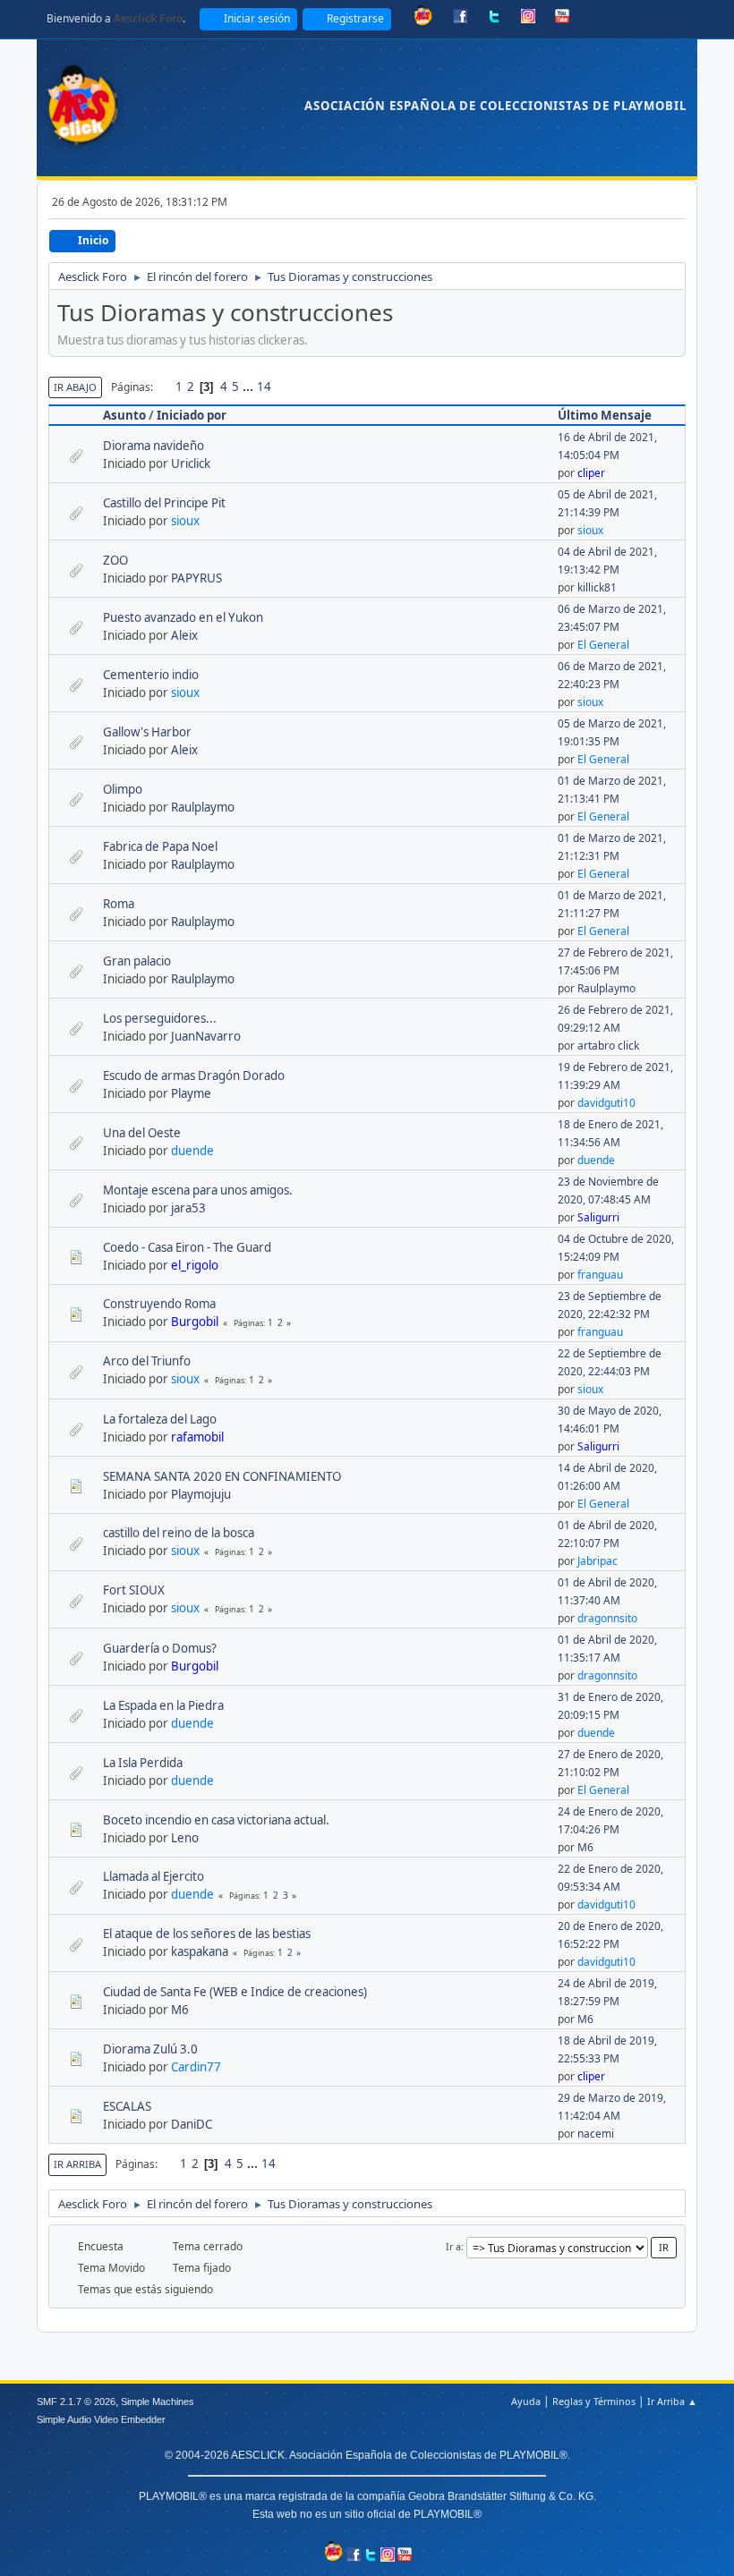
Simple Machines (158, 2402)
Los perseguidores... (160, 1018)
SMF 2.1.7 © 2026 (76, 2402)
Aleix (184, 635)
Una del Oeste (142, 1133)
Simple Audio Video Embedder (101, 2419)
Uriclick (191, 463)
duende (192, 1151)
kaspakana (200, 1951)
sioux (185, 521)
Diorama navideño (154, 446)
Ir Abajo (75, 387)
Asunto (124, 415)
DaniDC (192, 2124)
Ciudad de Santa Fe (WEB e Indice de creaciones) (235, 1992)
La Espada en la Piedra (163, 1705)
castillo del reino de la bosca (179, 1533)
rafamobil (197, 1437)
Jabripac (597, 1561)
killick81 (597, 587)
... (249, 387)
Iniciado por (192, 415)
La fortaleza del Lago (160, 1419)
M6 (585, 1847)
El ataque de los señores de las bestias (207, 1934)
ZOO (115, 560)
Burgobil (195, 1322)
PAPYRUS (196, 578)
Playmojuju (201, 1494)
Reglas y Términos (594, 2401)
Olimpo (123, 789)
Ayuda (526, 2401)
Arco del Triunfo (147, 1361)
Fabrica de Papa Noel (160, 846)
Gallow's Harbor (147, 732)
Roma (119, 904)
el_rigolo (195, 1265)
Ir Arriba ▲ (672, 2401)
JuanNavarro (206, 1036)
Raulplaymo (203, 807)
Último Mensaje (605, 415)
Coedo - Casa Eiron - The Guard (187, 1247)
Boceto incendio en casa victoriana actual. (216, 1820)
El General (603, 645)
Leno (185, 1838)
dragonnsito (607, 1618)
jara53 (188, 1208)
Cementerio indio (151, 675)
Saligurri (598, 1217)
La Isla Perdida (143, 1763)
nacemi (596, 2134)
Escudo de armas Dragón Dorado (194, 1075)
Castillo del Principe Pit (164, 503)
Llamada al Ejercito (154, 1876)
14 (264, 387)
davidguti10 (606, 1103)
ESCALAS (127, 2106)
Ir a (453, 2246)
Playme (191, 1093)
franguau (600, 1275)
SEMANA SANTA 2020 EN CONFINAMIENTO (222, 1476)
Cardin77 (196, 2067)
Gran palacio (137, 961)
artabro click (608, 1046)
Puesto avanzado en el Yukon (183, 617)
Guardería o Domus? (160, 1648)
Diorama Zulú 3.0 (150, 2049)
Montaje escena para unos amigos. (198, 1190)
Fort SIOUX (134, 1590)
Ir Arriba (77, 2164)
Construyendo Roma (159, 1304)
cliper (591, 473)
